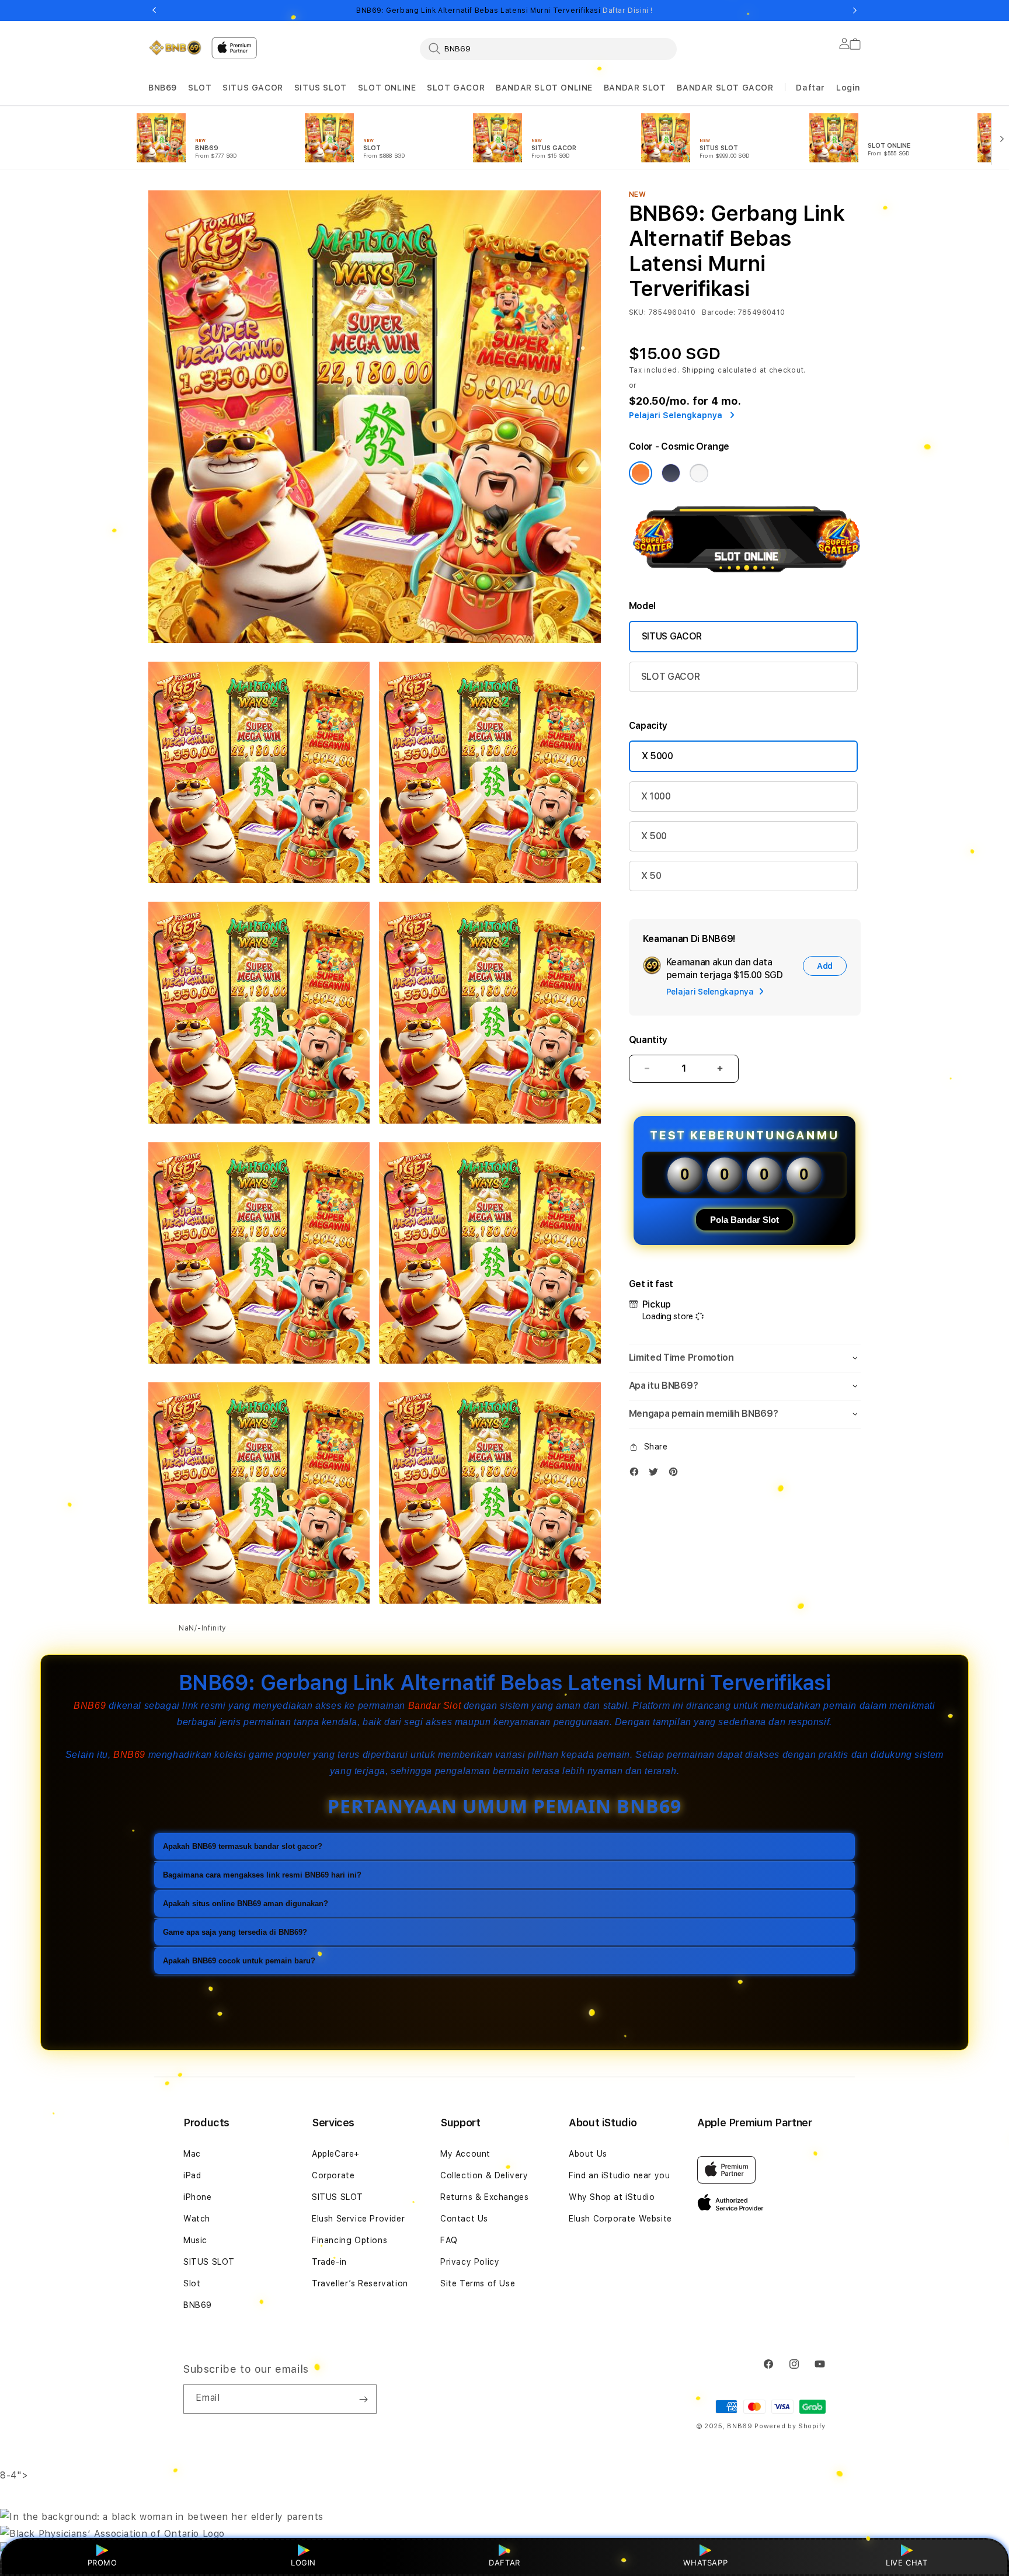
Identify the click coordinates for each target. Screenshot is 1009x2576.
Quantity (648, 1040)
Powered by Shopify (790, 2426)
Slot (192, 2283)
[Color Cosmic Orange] (641, 473)
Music (195, 2240)
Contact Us (464, 2219)
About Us (588, 2154)
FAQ (449, 2240)
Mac (192, 2154)
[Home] (175, 48)
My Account (465, 2154)
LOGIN (303, 2563)
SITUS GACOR (253, 88)
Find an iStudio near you (619, 2175)
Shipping (699, 370)
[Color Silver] (699, 473)
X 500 (654, 836)
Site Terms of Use (478, 2283)
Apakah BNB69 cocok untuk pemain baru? (239, 1960)
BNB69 (163, 88)
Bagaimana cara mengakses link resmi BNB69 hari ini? (262, 1874)
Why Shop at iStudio (612, 2197)
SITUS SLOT (321, 88)
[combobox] (548, 48)
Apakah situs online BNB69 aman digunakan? (246, 1903)
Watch (197, 2219)
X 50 (651, 876)
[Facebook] (637, 1474)
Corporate (333, 2175)
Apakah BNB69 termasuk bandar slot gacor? (243, 1846)
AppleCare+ (336, 2154)
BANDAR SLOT (635, 88)
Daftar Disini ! (628, 11)
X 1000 (656, 796)
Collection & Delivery (484, 2175)
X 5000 (657, 756)
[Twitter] (656, 1474)
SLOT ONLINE (387, 88)
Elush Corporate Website (620, 2219)
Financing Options (349, 2240)
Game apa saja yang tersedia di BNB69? (235, 1932)
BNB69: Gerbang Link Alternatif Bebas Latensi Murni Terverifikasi (505, 11)
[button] (163, 88)
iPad (192, 2175)
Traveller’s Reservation (360, 2283)
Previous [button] (154, 11)
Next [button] (855, 11)
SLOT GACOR (456, 88)
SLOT (200, 88)
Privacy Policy (470, 2262)
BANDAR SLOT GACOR (725, 88)
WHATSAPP (706, 2563)
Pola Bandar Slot (744, 1220)
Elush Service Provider (358, 2219)
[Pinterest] (676, 1474)
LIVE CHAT (907, 2563)
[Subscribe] (363, 2399)
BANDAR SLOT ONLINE (544, 88)
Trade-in (329, 2262)
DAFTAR (505, 2563)
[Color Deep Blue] (671, 473)
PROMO (102, 2563)
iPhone (198, 2197)
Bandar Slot (435, 1706)
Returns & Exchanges (484, 2197)
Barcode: (719, 312)
